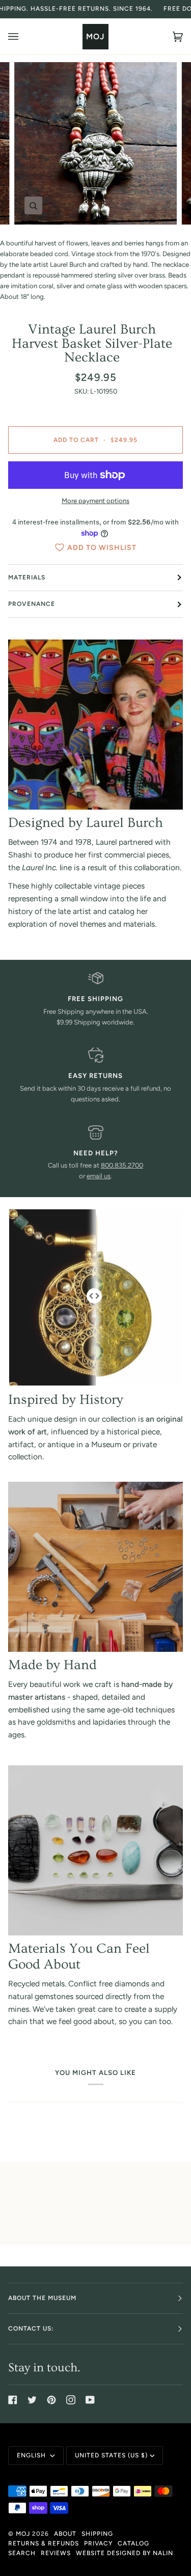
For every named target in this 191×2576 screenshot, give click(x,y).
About (65, 2534)
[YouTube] (90, 2400)
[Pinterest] (51, 2400)
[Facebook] (13, 2400)
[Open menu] (23, 36)
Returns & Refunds (44, 2543)
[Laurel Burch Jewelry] (95, 725)
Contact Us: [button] (31, 2329)
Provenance (32, 604)
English (32, 2455)
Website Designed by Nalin (125, 2553)
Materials (27, 577)
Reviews (56, 2553)
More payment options (95, 501)
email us (99, 1176)
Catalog (133, 2543)
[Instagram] (71, 2400)
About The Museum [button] (42, 2298)
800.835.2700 (122, 1165)
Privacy (98, 2543)
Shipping (97, 2534)
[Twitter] (32, 2400)
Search (22, 2553)
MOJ (23, 2534)
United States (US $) (111, 2455)
